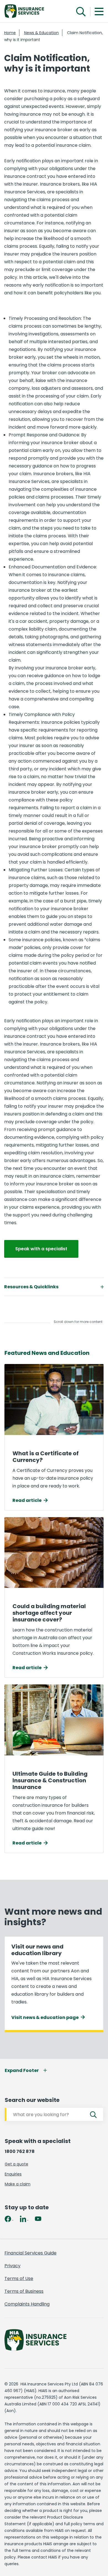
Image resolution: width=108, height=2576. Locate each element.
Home (10, 33)
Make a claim (18, 2184)
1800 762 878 (20, 2151)
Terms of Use (19, 2278)
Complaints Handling (27, 2304)
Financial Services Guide (30, 2253)
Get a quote (16, 2164)
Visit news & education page (45, 2017)
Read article (27, 1500)
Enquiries (13, 2174)
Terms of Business (24, 2291)
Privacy (12, 2266)
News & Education (41, 33)
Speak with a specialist (41, 1249)
